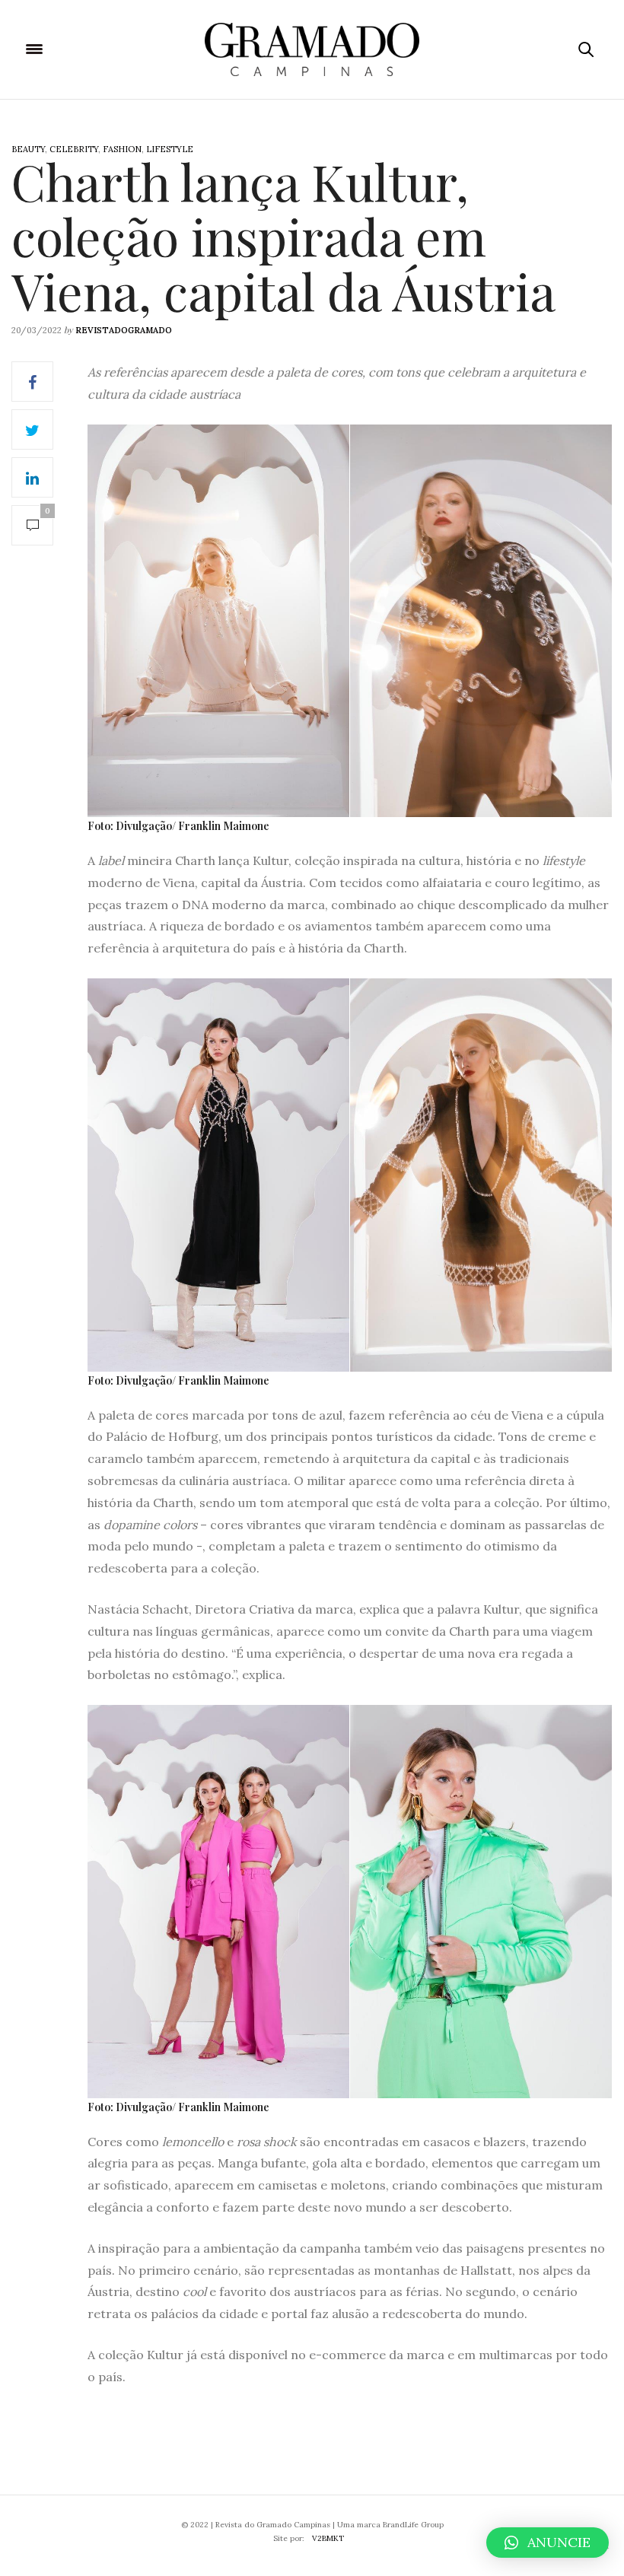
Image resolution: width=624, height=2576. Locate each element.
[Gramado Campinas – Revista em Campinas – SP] (312, 49)
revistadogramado (124, 330)
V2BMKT (328, 2538)
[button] (548, 2543)
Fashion (122, 149)
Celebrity (74, 149)
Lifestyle (170, 149)
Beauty (28, 149)
